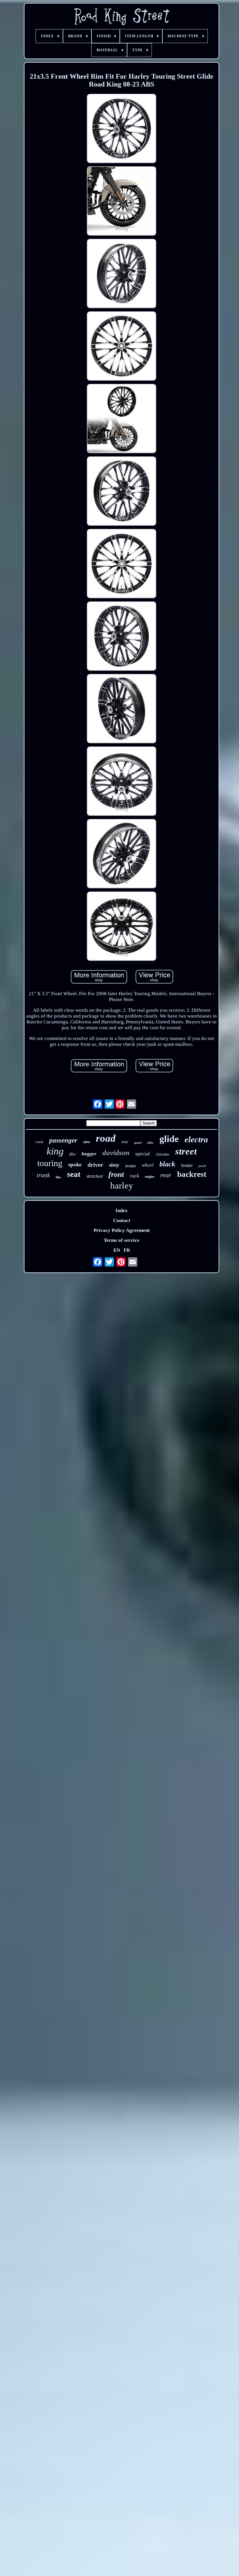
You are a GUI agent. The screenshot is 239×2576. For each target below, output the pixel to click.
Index (122, 1211)
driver (95, 1165)
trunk (43, 1175)
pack (202, 1166)
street (186, 1151)
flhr (73, 1154)
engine (150, 1177)
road (106, 1138)
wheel (148, 1165)
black (167, 1164)
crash (39, 1142)
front (116, 1174)
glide (169, 1139)
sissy (114, 1165)
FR (127, 1250)
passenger (63, 1140)
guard (138, 1143)
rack (134, 1176)
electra (196, 1139)
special (143, 1154)
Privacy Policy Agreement (122, 1230)
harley (122, 1185)
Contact (122, 1220)
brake (131, 1166)
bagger (89, 1154)
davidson (116, 1153)
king (55, 1151)
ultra (87, 1142)
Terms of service (122, 1240)
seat (74, 1174)
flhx (58, 1177)
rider (150, 1143)
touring (50, 1163)
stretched (94, 1176)
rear (166, 1175)
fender (187, 1165)
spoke (75, 1164)
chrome (162, 1154)
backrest (192, 1174)
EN (117, 1250)
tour (125, 1142)
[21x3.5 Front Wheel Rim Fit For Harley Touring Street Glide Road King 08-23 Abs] (122, 129)
